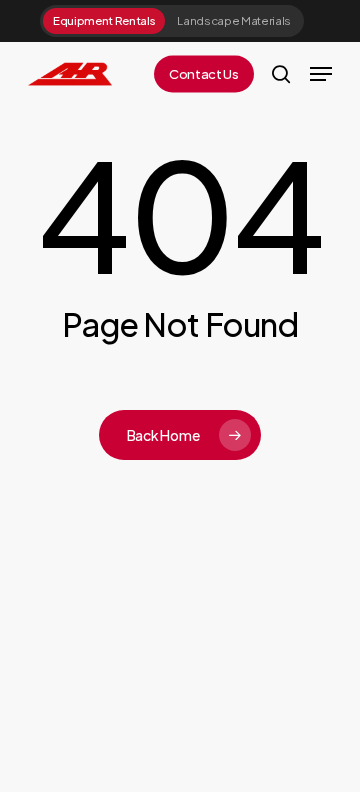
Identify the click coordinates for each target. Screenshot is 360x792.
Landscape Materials (234, 20)
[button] (321, 74)
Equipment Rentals (104, 20)
